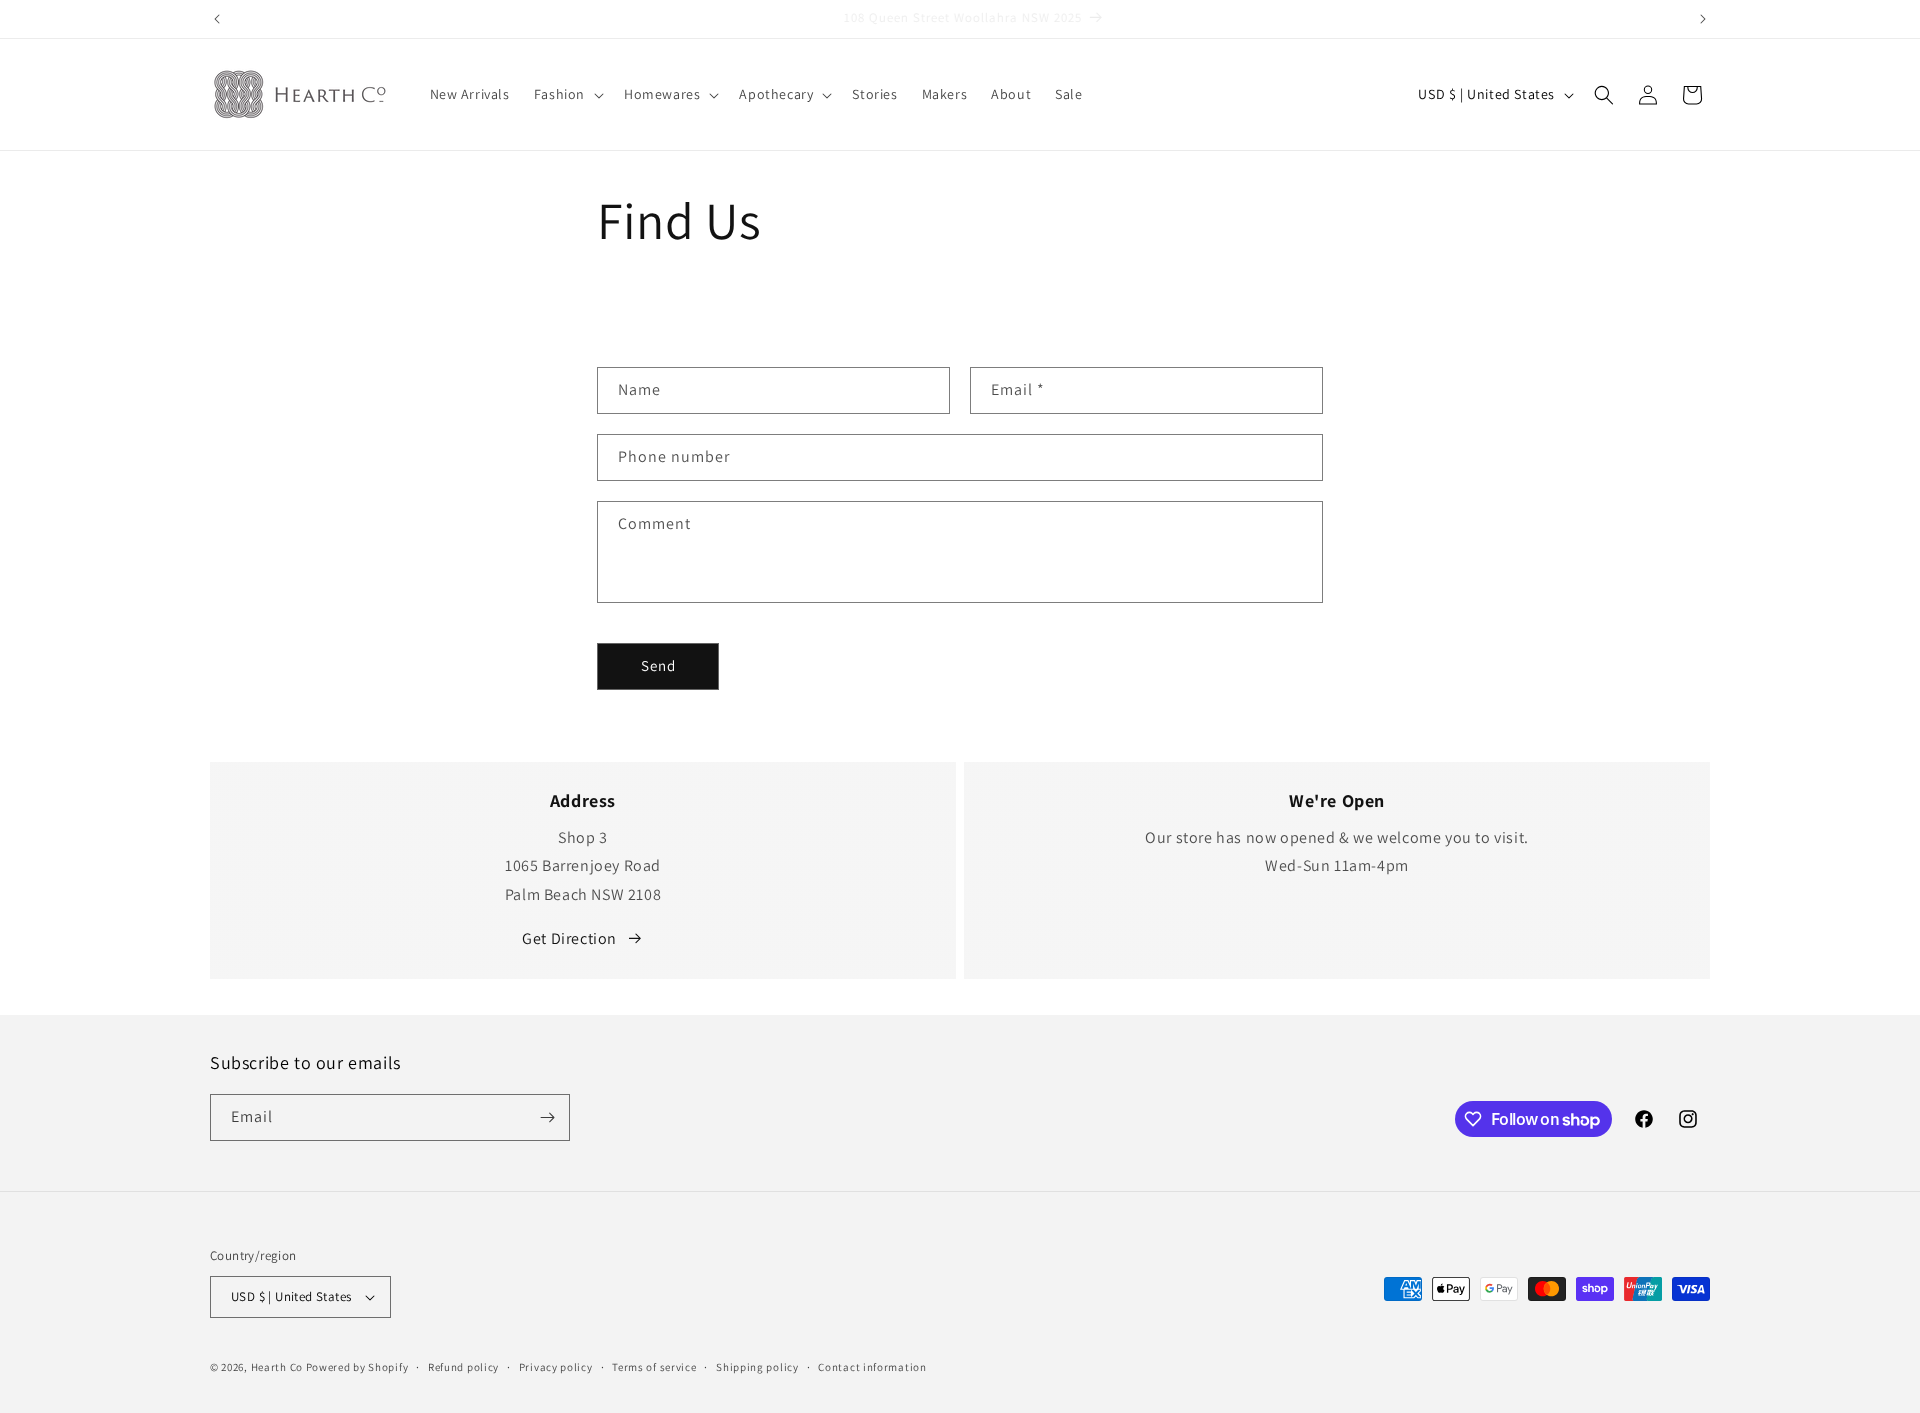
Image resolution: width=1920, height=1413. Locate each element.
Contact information (872, 1367)
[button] (567, 94)
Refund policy (463, 1367)
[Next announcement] (1703, 19)
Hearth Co (277, 1367)
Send (658, 665)
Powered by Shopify (357, 1367)
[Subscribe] (547, 1117)
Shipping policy (757, 1367)
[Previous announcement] (217, 19)
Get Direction (569, 938)
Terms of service (654, 1367)
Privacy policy (556, 1367)
